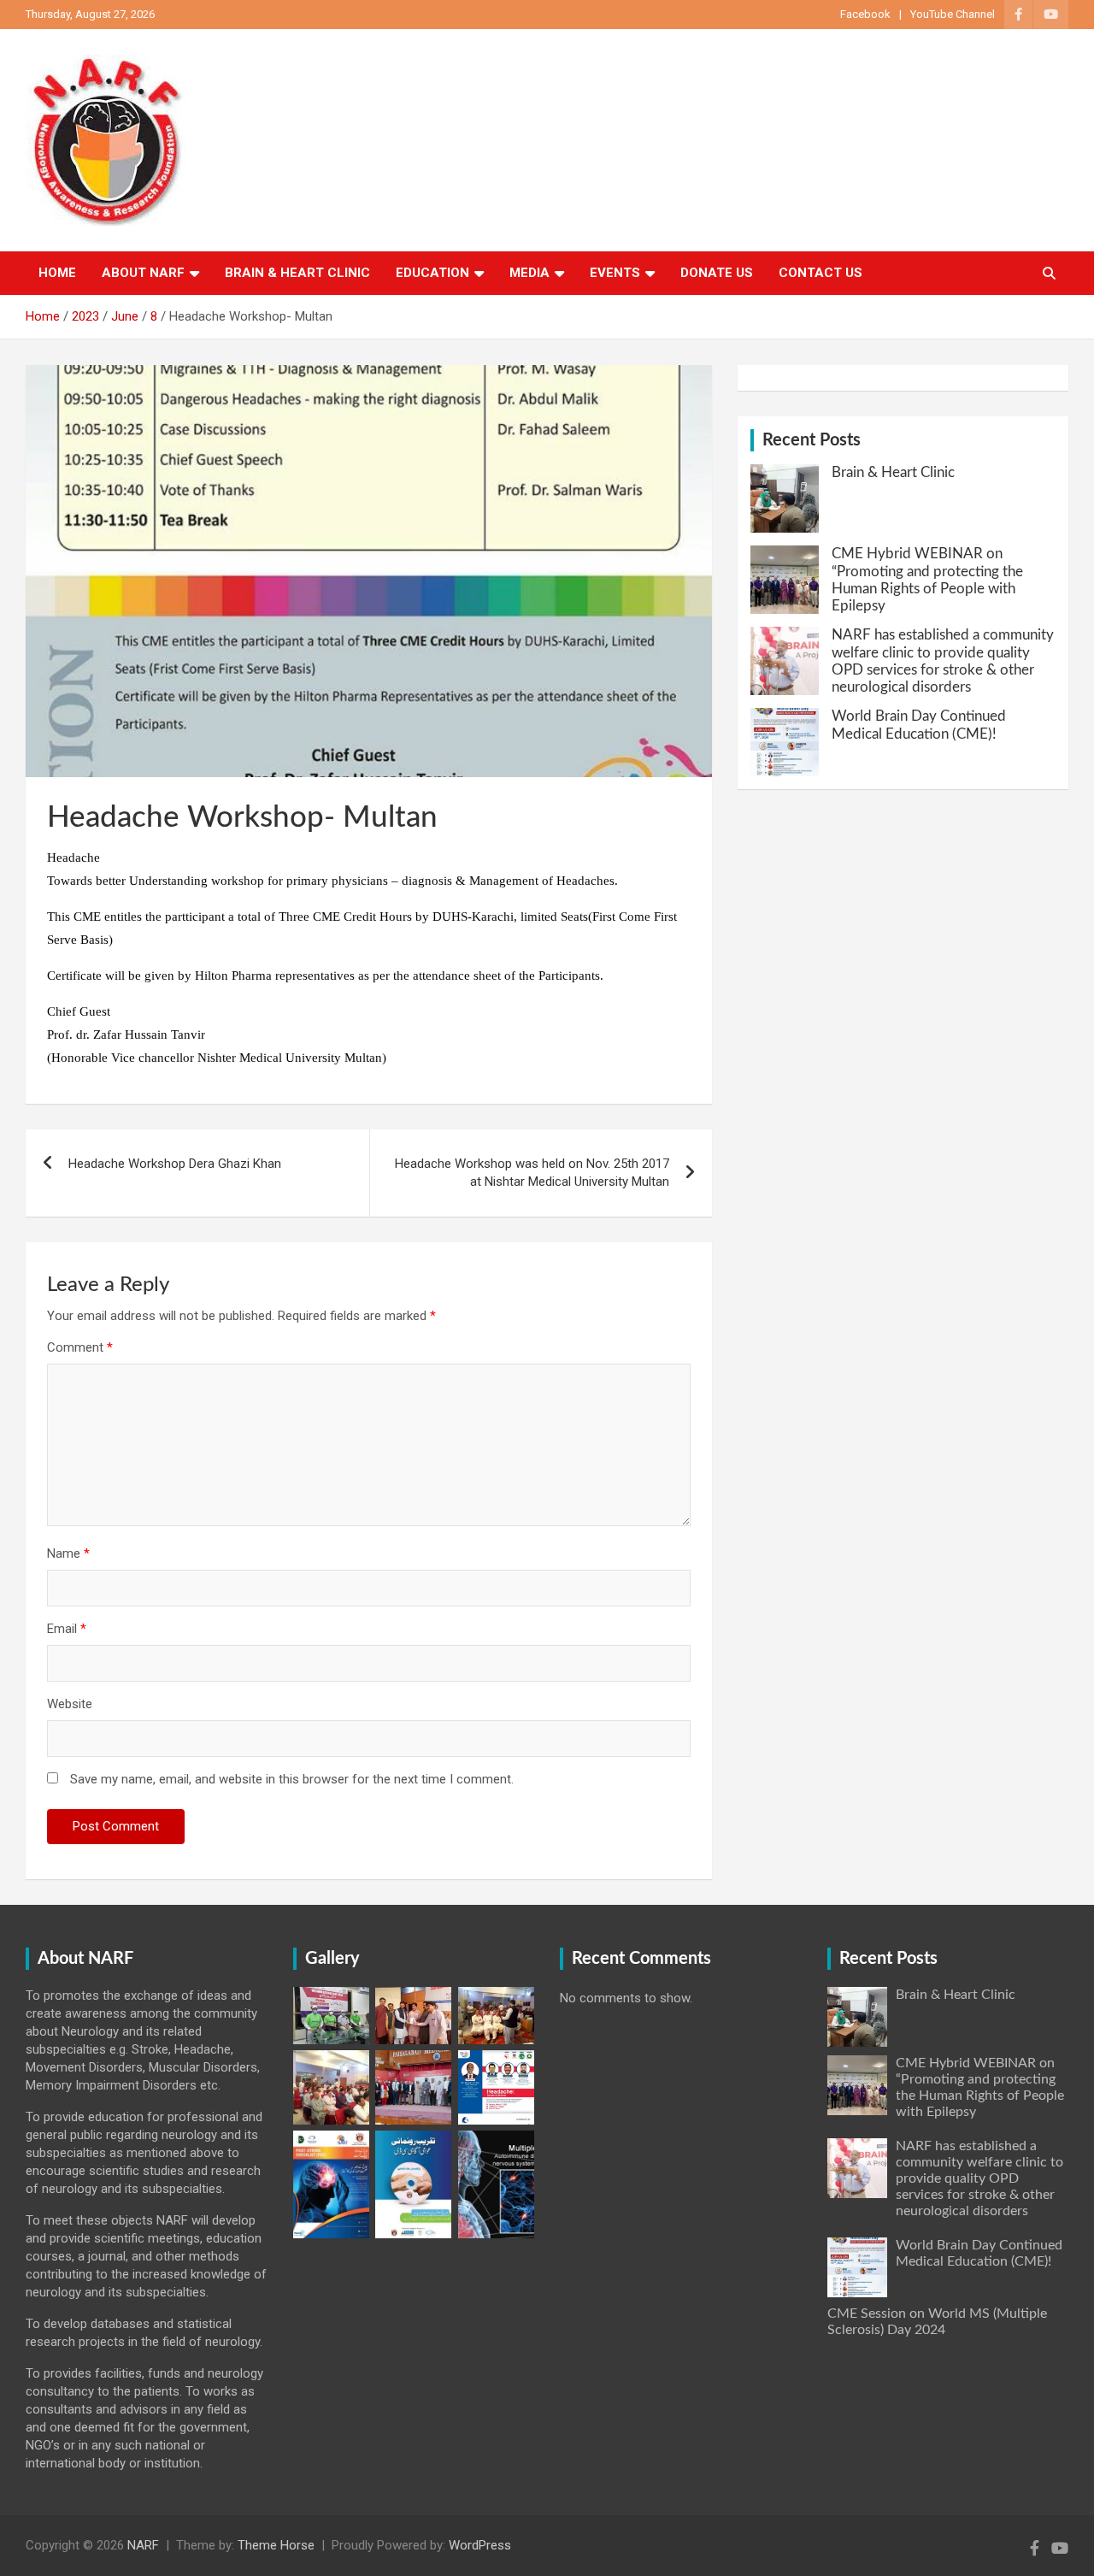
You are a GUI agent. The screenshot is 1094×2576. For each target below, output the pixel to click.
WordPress (480, 2545)
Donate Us (717, 273)
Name (68, 1553)
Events (615, 273)
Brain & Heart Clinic (297, 273)
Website (70, 1704)
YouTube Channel (953, 14)
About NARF (143, 273)
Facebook (865, 14)
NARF (143, 2545)
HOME (57, 273)
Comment (80, 1347)
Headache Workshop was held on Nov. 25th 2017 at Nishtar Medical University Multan (532, 1173)
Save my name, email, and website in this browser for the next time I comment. (292, 1779)
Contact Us (820, 273)
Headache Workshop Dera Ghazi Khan (175, 1164)
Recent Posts (812, 440)
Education (432, 273)
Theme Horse (276, 2545)
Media (529, 273)
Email (67, 1629)
